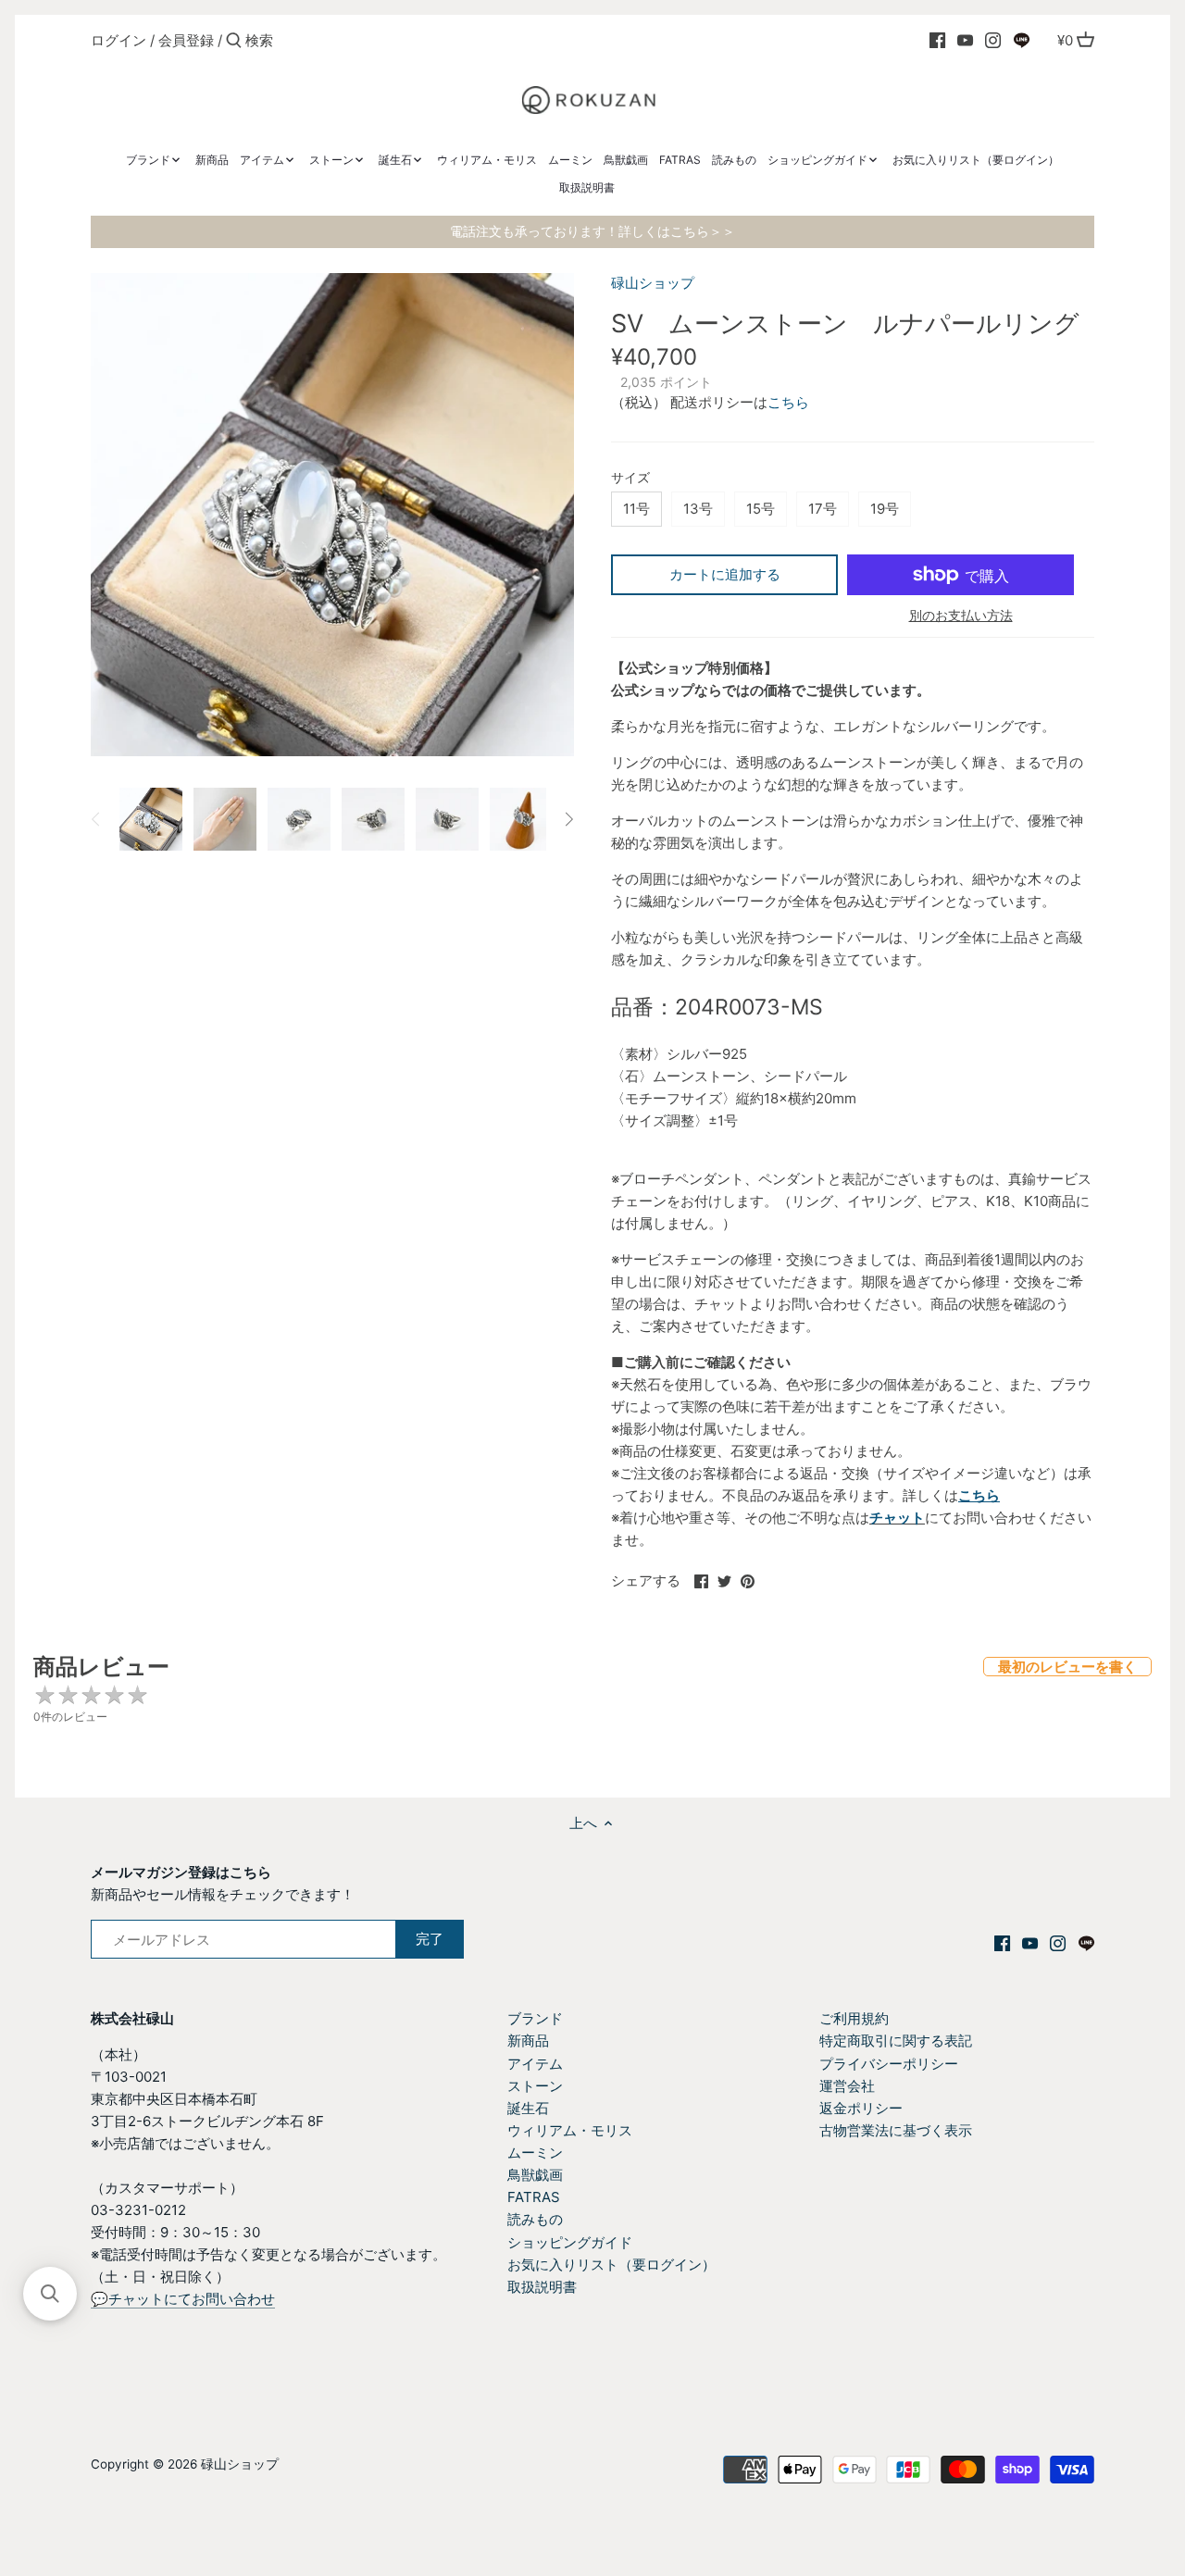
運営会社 (847, 2086)
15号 (761, 509)
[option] (151, 819)
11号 (636, 509)
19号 (885, 509)
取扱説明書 (542, 2287)
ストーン (535, 2086)
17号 (823, 509)
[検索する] (234, 41)
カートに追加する (725, 574)
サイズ (630, 478)
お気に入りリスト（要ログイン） (611, 2265)
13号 (698, 509)
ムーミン (535, 2153)
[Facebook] (937, 40)
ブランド (535, 2018)
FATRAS (534, 2197)
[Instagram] (993, 40)
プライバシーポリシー (889, 2064)
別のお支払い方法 (961, 615)
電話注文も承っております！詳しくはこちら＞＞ (592, 231)
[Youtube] (965, 40)
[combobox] (324, 40)
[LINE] (1022, 40)
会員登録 (186, 40)
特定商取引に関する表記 (896, 2041)
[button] (50, 2294)
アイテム (535, 2064)
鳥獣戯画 (535, 2175)
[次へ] (568, 819)
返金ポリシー (861, 2108)
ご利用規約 (854, 2018)
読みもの (535, 2219)
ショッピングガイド (570, 2242)
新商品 (528, 2041)
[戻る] (96, 819)
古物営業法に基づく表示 (896, 2130)
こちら (788, 402)
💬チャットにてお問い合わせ (183, 2299)
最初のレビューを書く (1067, 1667)
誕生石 (528, 2108)
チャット (897, 1518)
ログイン (118, 40)
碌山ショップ (653, 283)
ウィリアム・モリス (570, 2130)
